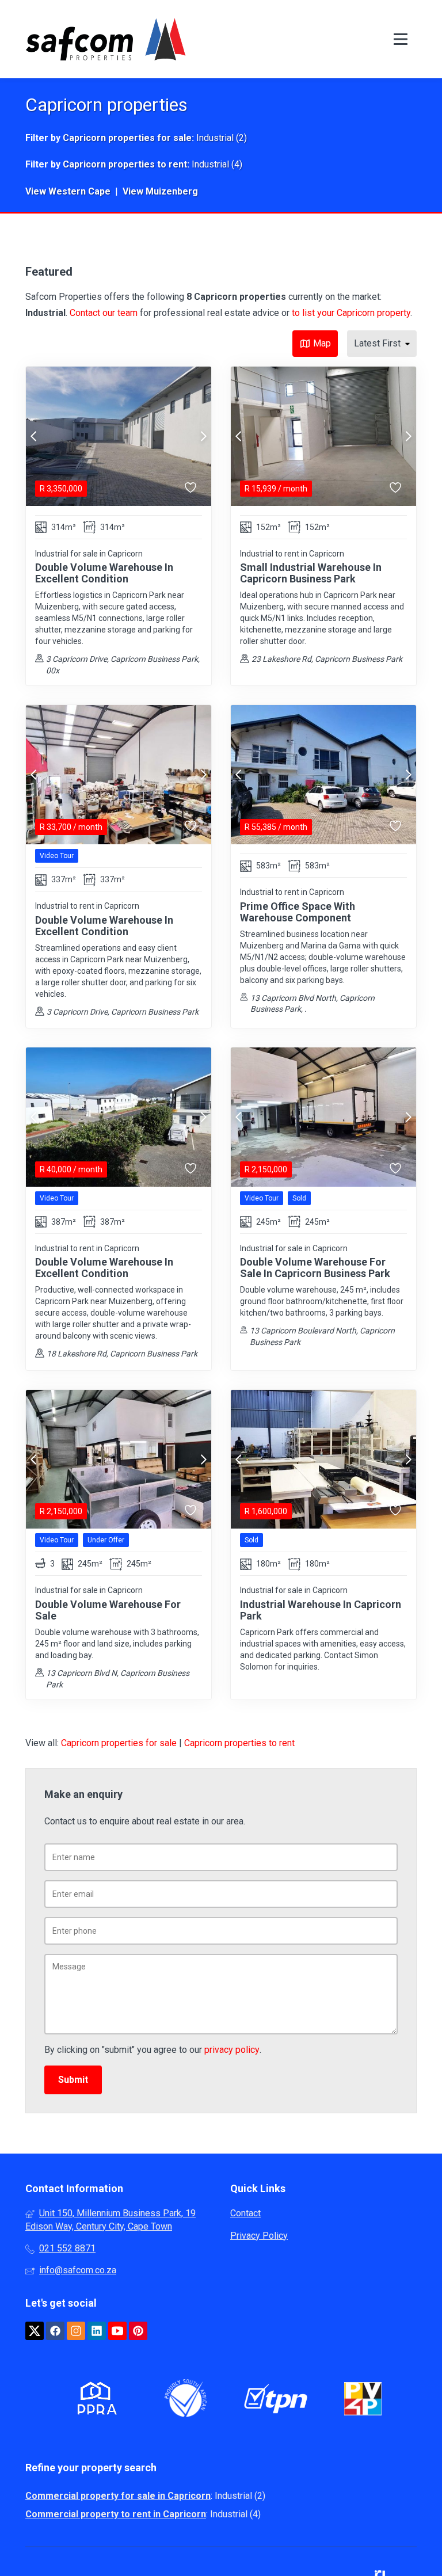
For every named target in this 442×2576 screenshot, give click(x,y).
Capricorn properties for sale (127, 138)
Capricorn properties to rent (125, 164)
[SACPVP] (363, 2401)
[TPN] (276, 2401)
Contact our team (104, 313)
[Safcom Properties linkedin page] (97, 2331)
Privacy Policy (259, 2236)
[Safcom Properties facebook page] (55, 2331)
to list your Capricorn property (351, 313)
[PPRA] (94, 2400)
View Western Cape (68, 191)
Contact (245, 2213)
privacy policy (232, 2050)
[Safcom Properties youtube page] (117, 2331)
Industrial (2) (222, 138)
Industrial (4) (217, 164)
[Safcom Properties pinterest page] (138, 2331)
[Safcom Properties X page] (35, 2331)
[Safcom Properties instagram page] (76, 2331)
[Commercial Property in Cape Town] (106, 39)
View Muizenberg (160, 191)
